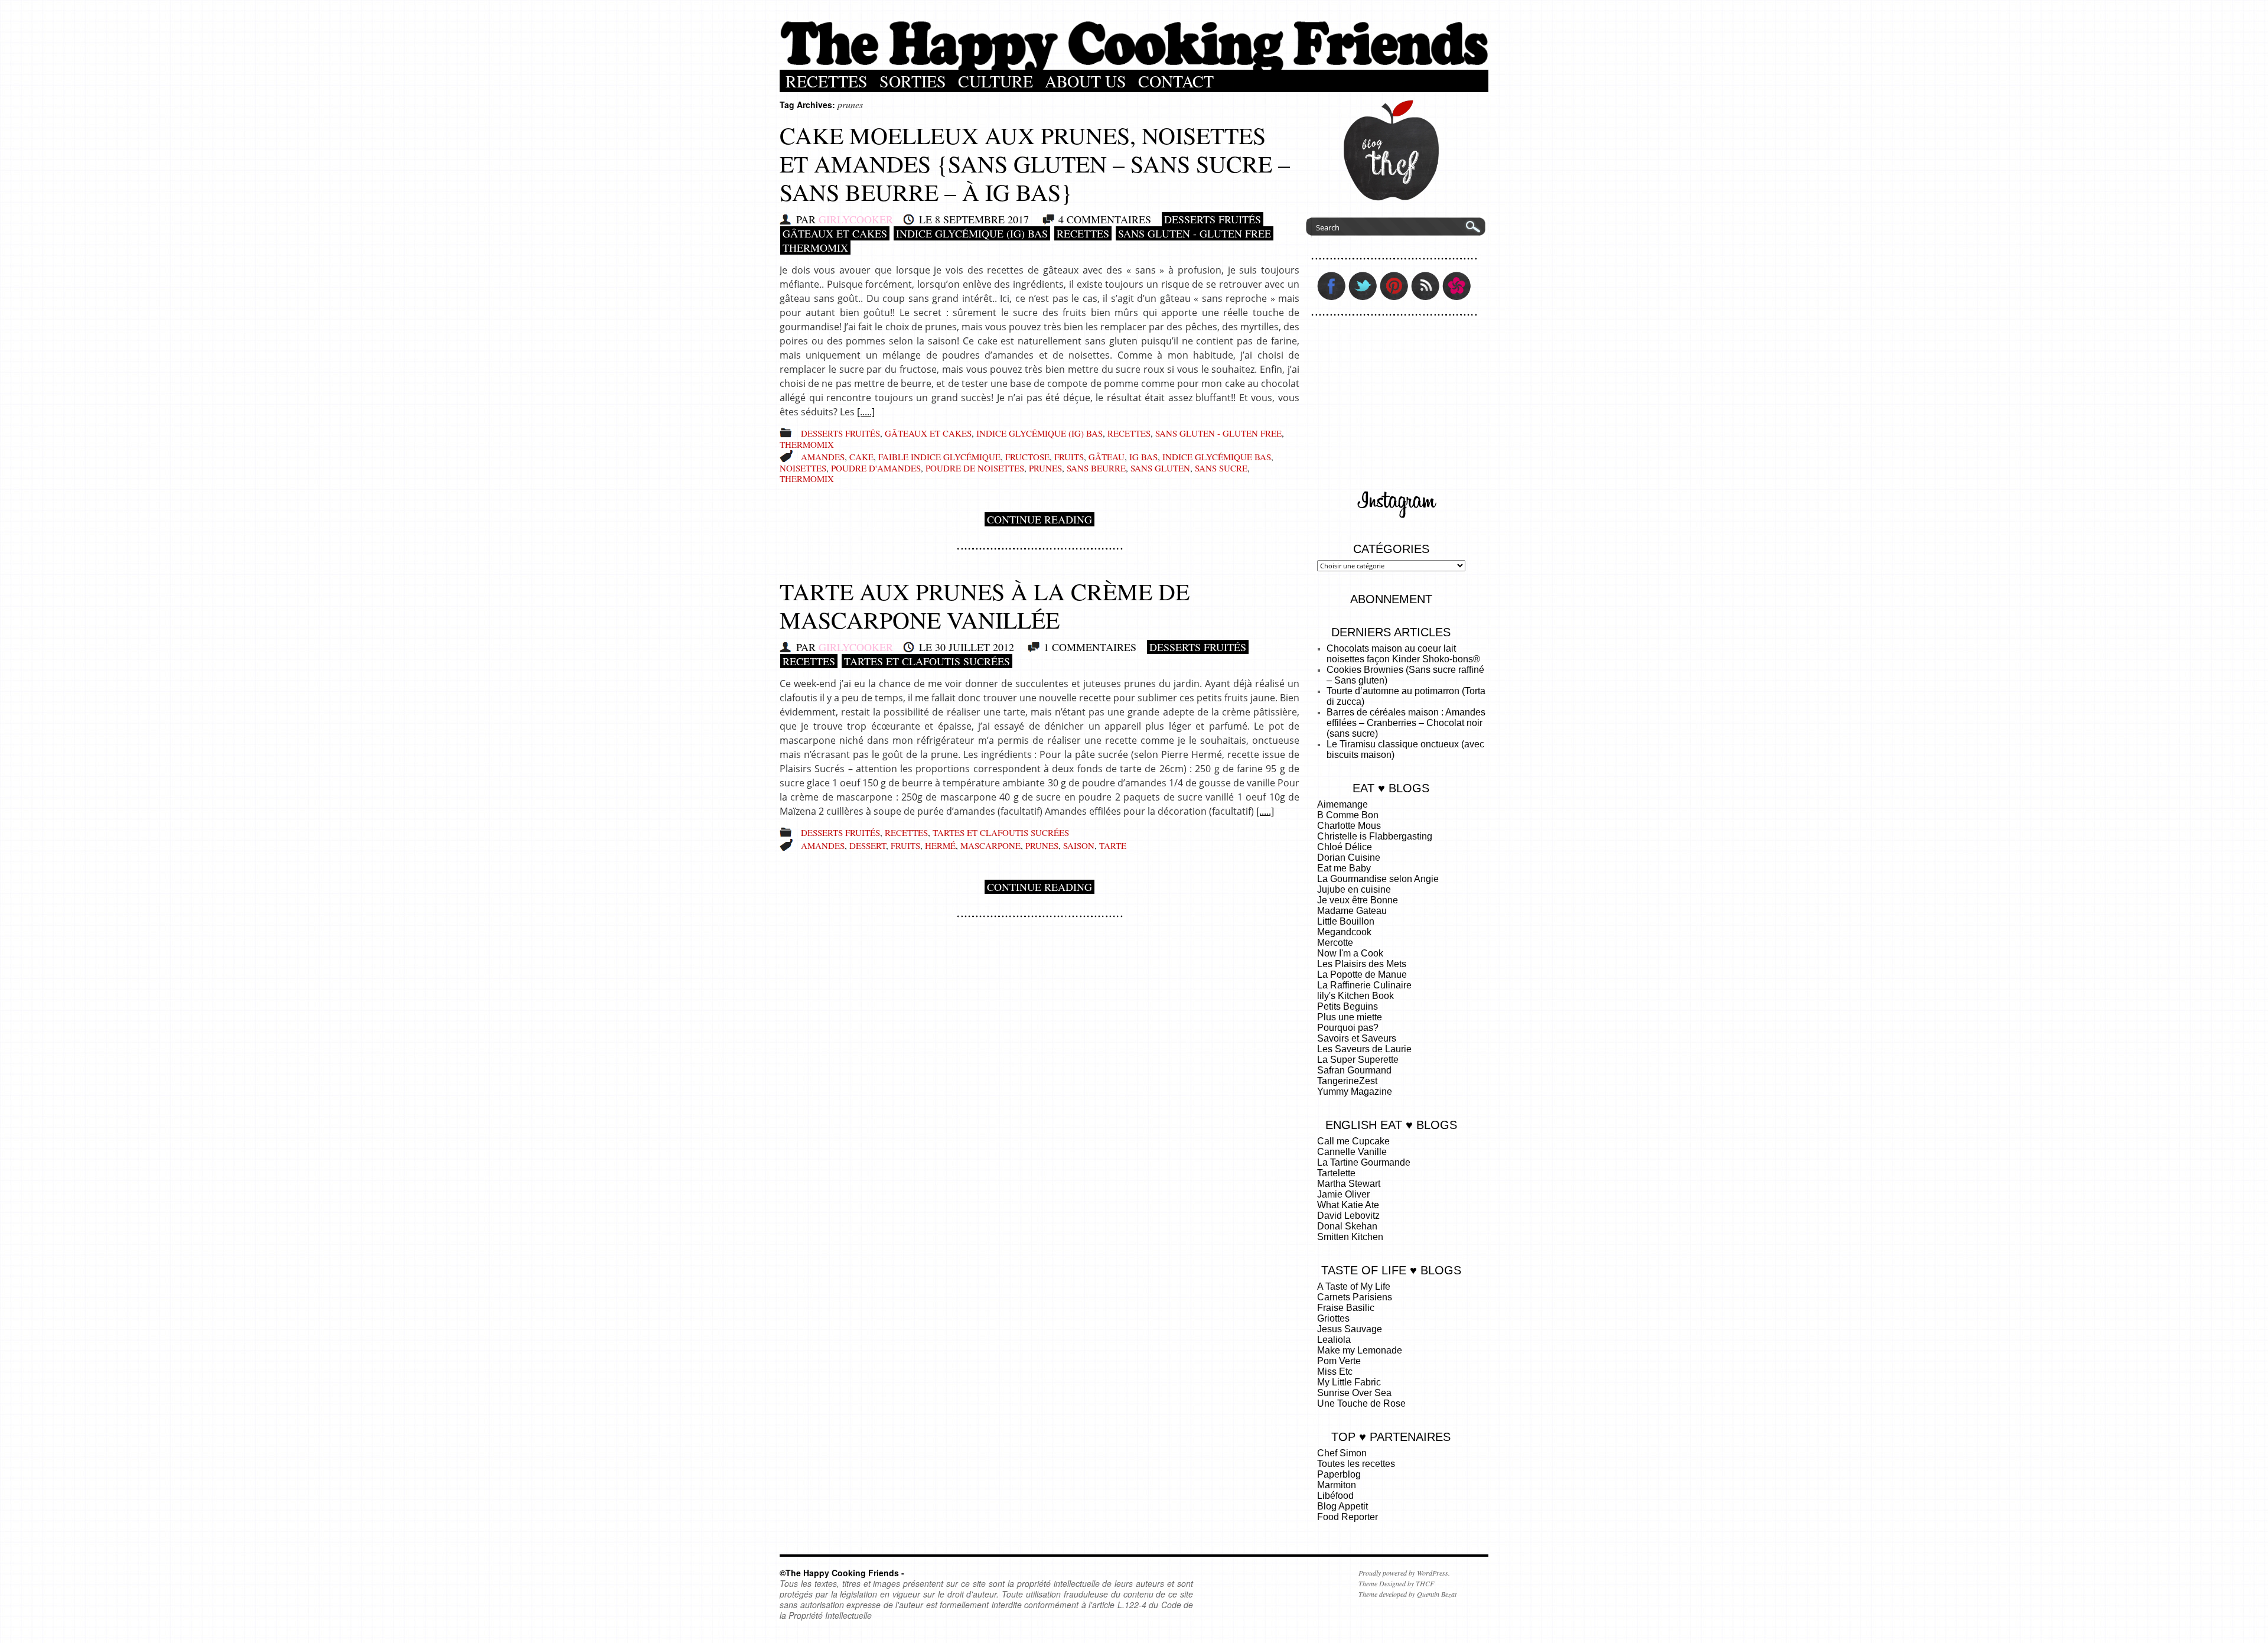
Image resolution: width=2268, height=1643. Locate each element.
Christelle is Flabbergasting (1375, 836)
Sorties (913, 81)
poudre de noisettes (975, 468)
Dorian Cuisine (1349, 858)
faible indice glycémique (939, 457)
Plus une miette (1350, 1017)
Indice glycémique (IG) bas (972, 233)
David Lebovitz (1348, 1216)
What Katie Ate (1348, 1205)
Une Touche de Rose (1361, 1403)
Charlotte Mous (1349, 826)
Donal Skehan (1347, 1226)
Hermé (940, 845)
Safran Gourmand (1354, 1070)
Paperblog (1339, 1474)
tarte (1113, 845)
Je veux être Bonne (1358, 900)
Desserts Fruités (1213, 219)
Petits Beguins (1348, 1006)
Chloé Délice (1345, 847)
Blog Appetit (1342, 1506)
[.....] (866, 412)
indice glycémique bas (1217, 457)
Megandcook (1344, 932)
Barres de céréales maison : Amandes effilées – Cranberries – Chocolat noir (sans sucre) (1406, 723)
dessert (868, 845)
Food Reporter (1348, 1517)
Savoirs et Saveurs (1357, 1038)
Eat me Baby (1344, 868)
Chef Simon (1342, 1453)
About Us (1086, 81)
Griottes (1333, 1318)
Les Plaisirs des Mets (1362, 964)
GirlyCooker (856, 219)
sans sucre (1221, 468)
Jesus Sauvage (1350, 1329)
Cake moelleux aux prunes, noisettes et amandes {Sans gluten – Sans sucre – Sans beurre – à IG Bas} (1035, 163)
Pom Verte (1339, 1361)
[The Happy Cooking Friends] (1134, 67)
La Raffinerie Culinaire (1364, 985)
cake (861, 457)
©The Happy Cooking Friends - (842, 1573)
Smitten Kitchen (1350, 1237)
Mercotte (1335, 943)
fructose (1027, 457)
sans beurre (1096, 468)
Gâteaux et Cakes (835, 233)
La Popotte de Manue (1362, 975)
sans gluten (1160, 468)
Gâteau (1107, 457)
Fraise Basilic (1346, 1308)
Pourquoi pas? (1348, 1028)
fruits (1069, 457)
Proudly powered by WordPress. (1404, 1573)
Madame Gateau (1352, 911)
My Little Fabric (1349, 1382)
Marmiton (1337, 1485)
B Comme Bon (1348, 815)
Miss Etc (1335, 1372)
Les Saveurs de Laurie (1364, 1049)
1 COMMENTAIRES (1090, 647)
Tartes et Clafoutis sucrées (927, 661)
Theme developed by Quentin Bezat (1407, 1594)
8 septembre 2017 (982, 219)
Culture (995, 81)
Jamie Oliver (1343, 1194)
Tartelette (1336, 1173)
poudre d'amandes (876, 468)
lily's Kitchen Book (1355, 996)
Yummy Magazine (1355, 1091)
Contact (1176, 81)
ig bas (1143, 457)
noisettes (803, 468)
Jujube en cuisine (1354, 889)
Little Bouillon (1346, 921)
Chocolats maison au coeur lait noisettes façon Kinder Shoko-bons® (1403, 654)
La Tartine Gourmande (1364, 1162)
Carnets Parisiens (1355, 1297)
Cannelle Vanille (1352, 1152)
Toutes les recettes (1356, 1464)
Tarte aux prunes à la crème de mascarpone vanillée (985, 605)
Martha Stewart (1349, 1184)
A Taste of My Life (1354, 1286)
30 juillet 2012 (975, 647)
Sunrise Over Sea (1354, 1393)
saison (1079, 845)
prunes (1045, 468)
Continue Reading (1039, 519)
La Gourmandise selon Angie (1378, 879)
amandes (823, 457)
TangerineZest (1347, 1081)
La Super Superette (1358, 1060)
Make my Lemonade (1360, 1350)
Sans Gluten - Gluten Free (1195, 233)
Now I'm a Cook (1350, 953)
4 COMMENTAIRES (1105, 219)
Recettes (827, 81)
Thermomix (815, 248)
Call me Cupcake (1353, 1141)
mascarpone (990, 845)
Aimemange (1342, 804)
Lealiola (1334, 1340)
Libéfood (1335, 1496)
